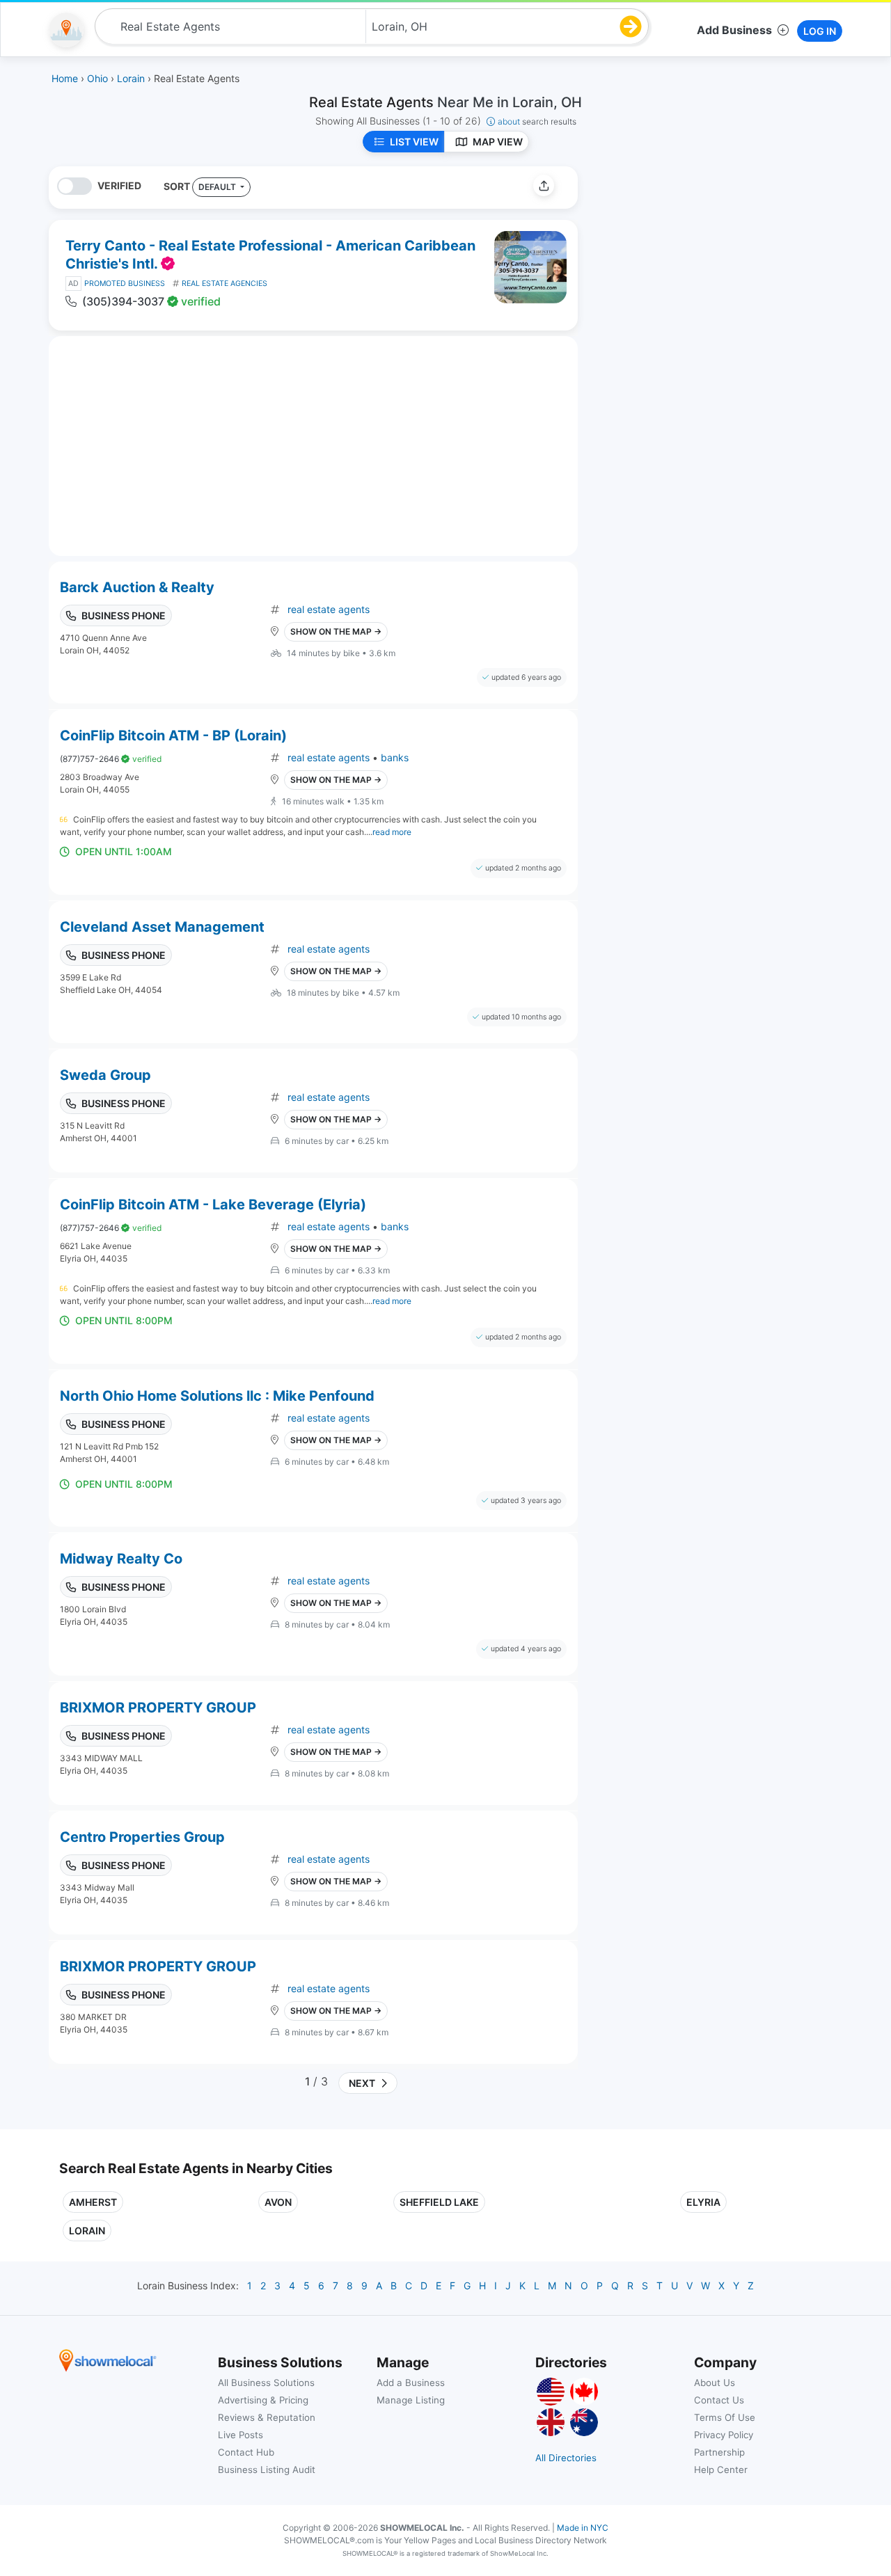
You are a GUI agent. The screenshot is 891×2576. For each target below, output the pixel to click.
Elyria (703, 2202)
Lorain (87, 2231)
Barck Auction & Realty (137, 587)
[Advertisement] (705, 264)
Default (218, 187)
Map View (498, 142)
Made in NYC (583, 2528)
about (537, 121)
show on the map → (336, 631)
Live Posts (241, 2435)
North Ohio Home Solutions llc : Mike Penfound (217, 1396)
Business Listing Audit (267, 2470)
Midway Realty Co (121, 1559)
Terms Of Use (725, 2417)
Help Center (721, 2470)
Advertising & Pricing (263, 2400)
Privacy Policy (724, 2435)
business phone (124, 615)
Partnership (719, 2452)
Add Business (734, 30)
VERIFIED (119, 185)
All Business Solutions (266, 2383)
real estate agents (329, 609)
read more (392, 832)
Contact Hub (246, 2452)
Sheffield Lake (439, 2202)
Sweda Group (105, 1075)
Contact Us (719, 2400)
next (360, 2083)
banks (395, 757)
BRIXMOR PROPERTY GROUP (158, 1708)
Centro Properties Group (142, 1837)
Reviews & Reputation (267, 2417)
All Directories (566, 2458)
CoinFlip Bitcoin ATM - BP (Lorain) (173, 736)
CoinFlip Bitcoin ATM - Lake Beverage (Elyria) (213, 1204)
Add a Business (411, 2383)
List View (414, 142)
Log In (820, 31)
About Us (715, 2383)
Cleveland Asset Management (162, 927)
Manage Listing (411, 2400)
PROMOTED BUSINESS (125, 284)
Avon (278, 2202)
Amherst (93, 2202)
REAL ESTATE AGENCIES (224, 284)
